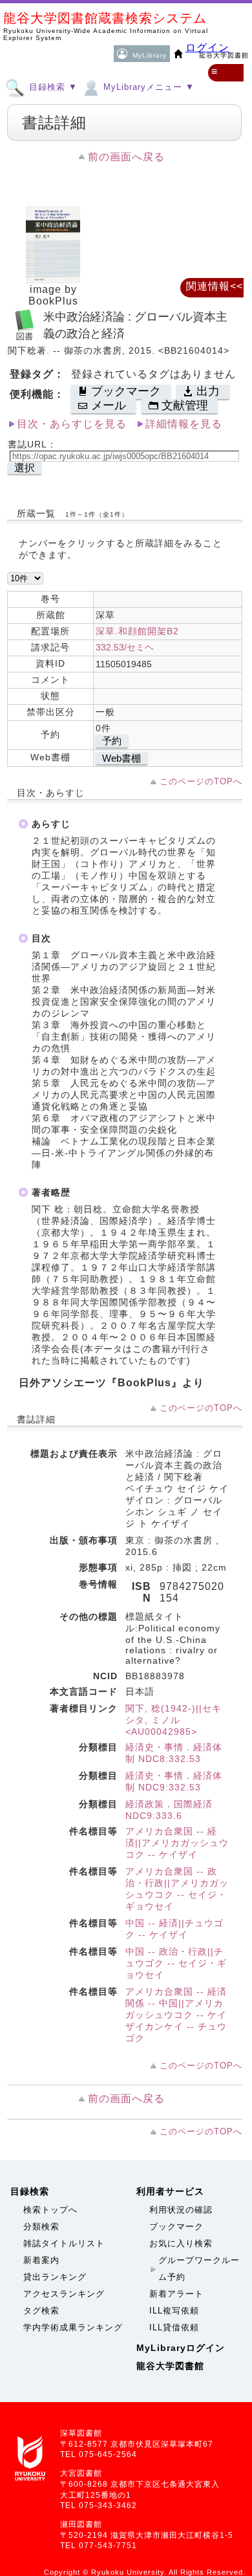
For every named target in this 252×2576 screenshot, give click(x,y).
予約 (112, 741)
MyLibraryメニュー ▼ (147, 87)
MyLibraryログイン (181, 2348)
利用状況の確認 (181, 2210)
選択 (25, 468)
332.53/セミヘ (125, 647)
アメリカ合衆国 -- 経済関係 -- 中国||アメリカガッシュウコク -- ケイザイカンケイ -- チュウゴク (176, 2015)
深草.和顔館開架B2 (137, 631)
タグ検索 (41, 2311)
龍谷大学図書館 (170, 2366)
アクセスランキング (64, 2294)
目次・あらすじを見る (72, 424)
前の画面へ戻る (126, 157)
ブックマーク (176, 2227)
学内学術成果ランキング (73, 2327)
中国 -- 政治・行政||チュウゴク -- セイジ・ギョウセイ (176, 1963)
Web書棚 (121, 758)
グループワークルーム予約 (199, 2269)
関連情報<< (215, 286)
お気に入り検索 (181, 2243)
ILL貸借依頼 (174, 2327)
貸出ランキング (55, 2277)
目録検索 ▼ (52, 87)
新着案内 (41, 2260)
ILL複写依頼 (174, 2311)
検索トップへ (50, 2210)
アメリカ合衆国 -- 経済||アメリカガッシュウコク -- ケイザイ (177, 1843)
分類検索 (41, 2227)
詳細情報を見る (184, 424)
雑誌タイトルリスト (64, 2243)
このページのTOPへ (201, 781)
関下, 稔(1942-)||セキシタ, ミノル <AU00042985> (173, 1720)
